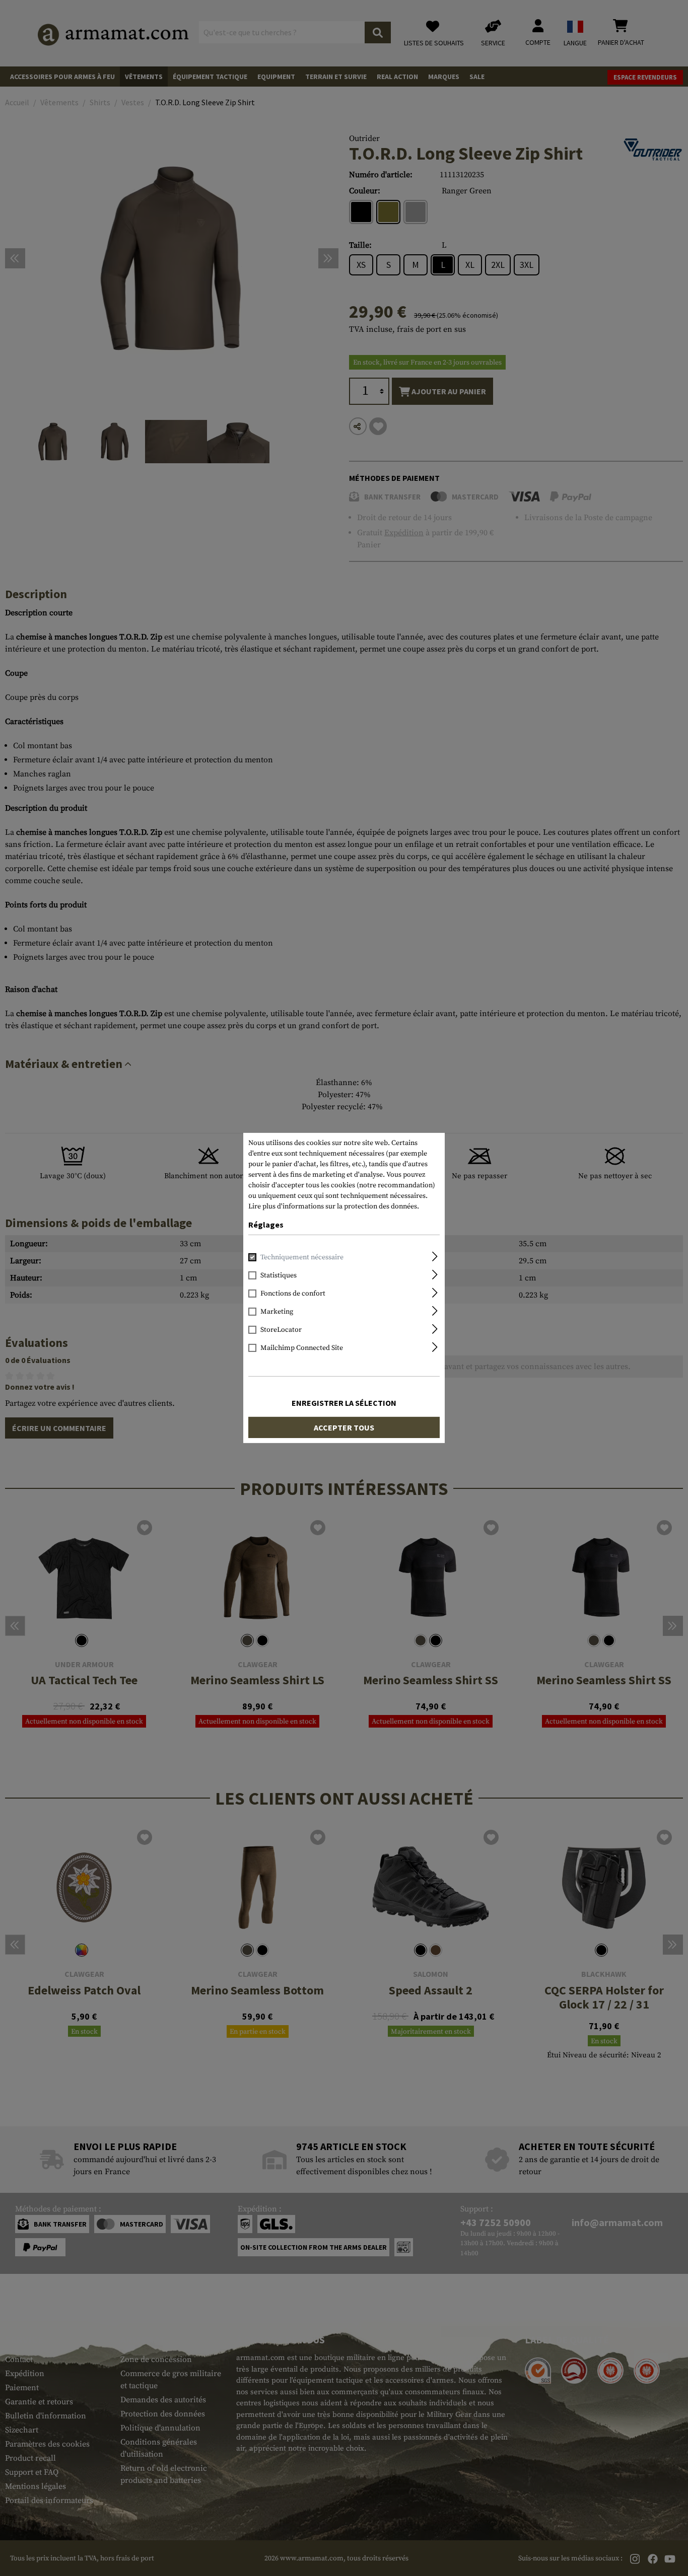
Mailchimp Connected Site (302, 1348)
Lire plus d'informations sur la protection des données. (334, 1206)
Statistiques (279, 1275)
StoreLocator (281, 1330)
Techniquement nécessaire (302, 1257)
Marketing (277, 1312)
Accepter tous (344, 1427)
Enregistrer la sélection (344, 1403)
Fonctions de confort (293, 1294)
